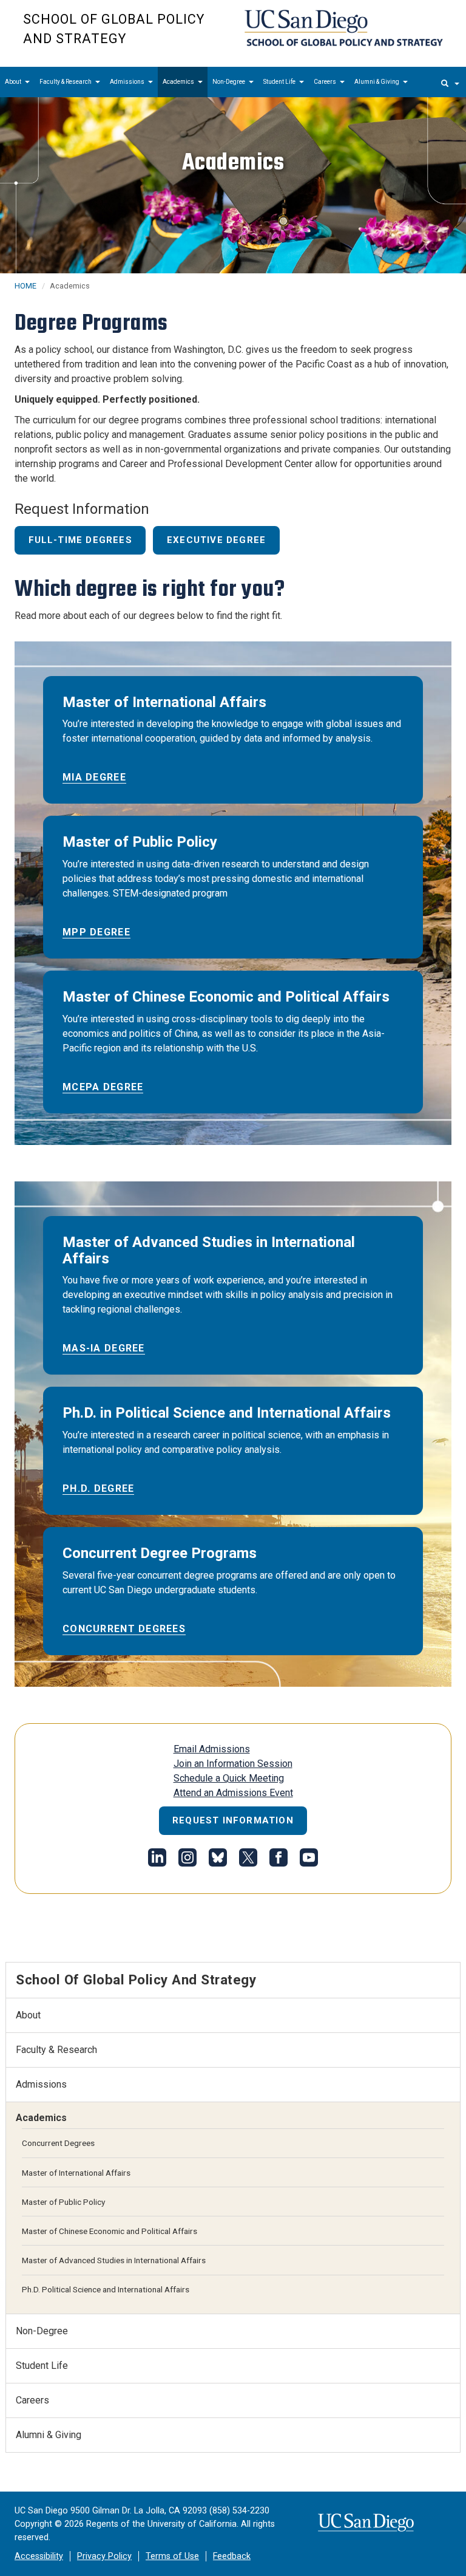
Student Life (280, 82)
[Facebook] (279, 1860)
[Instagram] (187, 1860)
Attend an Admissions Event (233, 1793)
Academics (179, 82)
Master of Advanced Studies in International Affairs (114, 2260)
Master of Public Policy (63, 2202)
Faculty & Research (66, 82)
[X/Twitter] (248, 1860)
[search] (450, 82)
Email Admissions (212, 1749)
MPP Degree (96, 932)
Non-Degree (229, 82)
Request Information (233, 1820)
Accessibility (39, 2556)
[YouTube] (309, 1860)
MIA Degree (94, 777)
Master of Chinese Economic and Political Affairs (110, 2231)
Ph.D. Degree (98, 1488)
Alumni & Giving (377, 82)
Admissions (128, 82)
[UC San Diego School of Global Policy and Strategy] (344, 28)
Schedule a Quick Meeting (229, 1778)
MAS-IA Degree (104, 1348)
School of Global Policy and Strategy (114, 29)
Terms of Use (172, 2556)
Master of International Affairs (76, 2173)
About (14, 82)
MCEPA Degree (103, 1087)
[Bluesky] (218, 1860)
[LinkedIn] (157, 1860)
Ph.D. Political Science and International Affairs (106, 2289)
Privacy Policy (104, 2556)
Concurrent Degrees (124, 1629)
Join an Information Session (233, 1764)
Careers (326, 82)
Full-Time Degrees (80, 540)
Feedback (232, 2556)
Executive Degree (216, 540)
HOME (25, 286)
